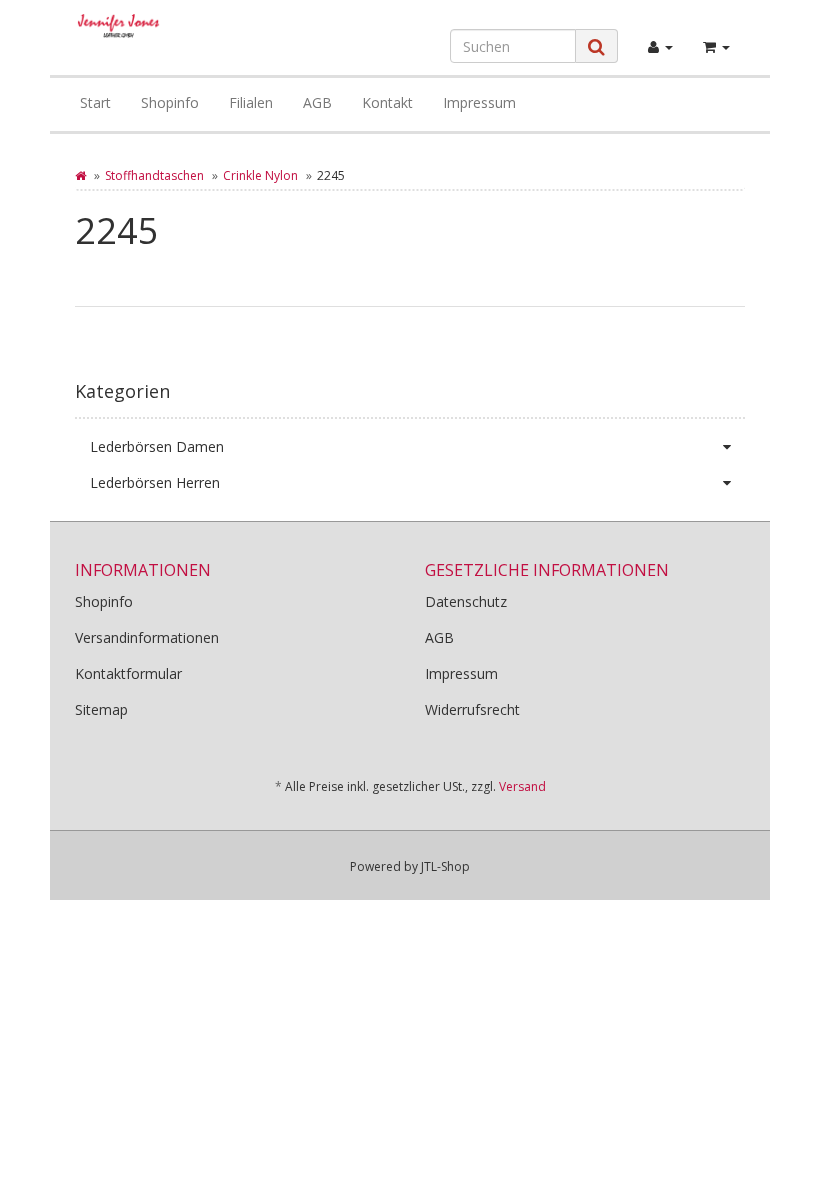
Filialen (251, 102)
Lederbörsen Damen (157, 446)
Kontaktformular (128, 673)
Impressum (479, 102)
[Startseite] (80, 175)
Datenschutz (466, 601)
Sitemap (101, 709)
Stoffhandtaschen (154, 175)
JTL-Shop (445, 866)
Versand (522, 786)
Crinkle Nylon (260, 175)
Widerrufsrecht (472, 709)
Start (95, 102)
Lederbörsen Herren (155, 482)
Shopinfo (170, 102)
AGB (317, 102)
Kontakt (387, 102)
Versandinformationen (147, 637)
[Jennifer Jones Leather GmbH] (118, 26)
